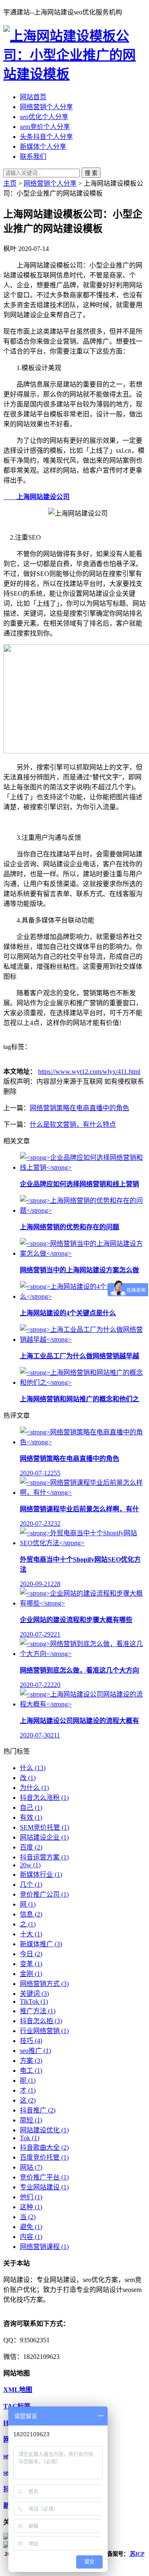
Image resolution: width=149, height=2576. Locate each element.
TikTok (34, 2001)
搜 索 (91, 173)
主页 (10, 183)
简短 (31, 2120)
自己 (31, 1808)
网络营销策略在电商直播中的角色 (79, 1108)
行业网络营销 (44, 2031)
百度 (31, 1847)
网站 (31, 2167)
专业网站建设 (44, 2187)
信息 (31, 1914)
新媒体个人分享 (43, 147)
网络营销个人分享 (46, 107)
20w (30, 1865)
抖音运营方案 (44, 1857)
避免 (31, 2227)
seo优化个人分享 (44, 117)
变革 (31, 1964)
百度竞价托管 (44, 2157)
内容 (31, 2237)
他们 (31, 2197)
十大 (31, 1934)
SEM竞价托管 (44, 1827)
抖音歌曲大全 (44, 2147)
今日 (31, 1954)
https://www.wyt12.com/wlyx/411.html (89, 1072)
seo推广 (35, 2051)
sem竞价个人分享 (45, 127)
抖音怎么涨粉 (44, 1798)
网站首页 (33, 97)
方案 (31, 2061)
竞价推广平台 (44, 2177)
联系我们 (33, 157)
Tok (30, 2138)
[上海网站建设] (74, 74)
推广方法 (38, 2011)
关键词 (34, 1994)
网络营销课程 (44, 2247)
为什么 (34, 1788)
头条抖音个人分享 (46, 137)
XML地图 (18, 2390)
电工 (31, 2071)
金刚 (31, 1974)
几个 (31, 1884)
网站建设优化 (44, 2130)
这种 (31, 2207)
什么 (33, 1768)
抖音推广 (38, 2110)
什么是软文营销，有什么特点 (73, 1124)
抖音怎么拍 (41, 2021)
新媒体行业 (41, 1875)
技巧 (31, 2041)
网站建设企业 (44, 1837)
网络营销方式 (44, 1984)
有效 (31, 1817)
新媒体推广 (41, 1944)
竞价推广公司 (44, 1894)
